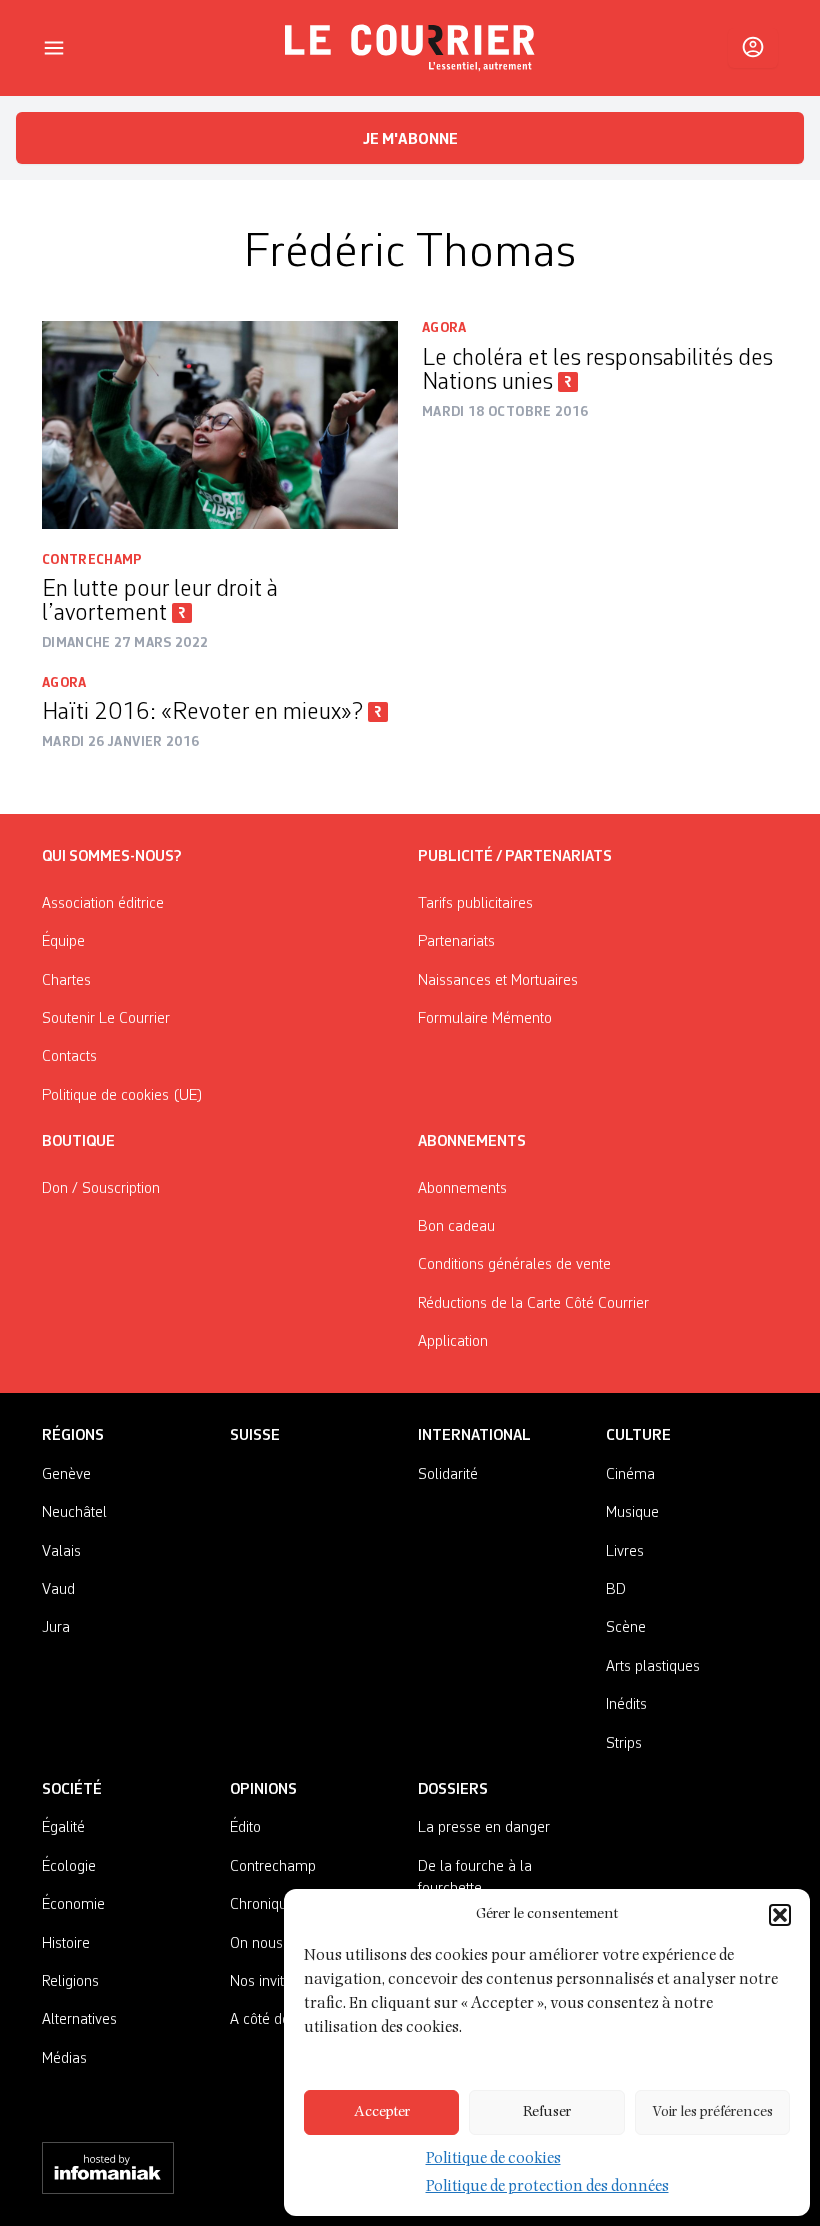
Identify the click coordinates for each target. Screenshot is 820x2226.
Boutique (78, 1142)
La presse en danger (484, 1828)
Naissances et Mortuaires (498, 981)
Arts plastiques (653, 1667)
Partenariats (456, 942)
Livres (625, 1552)
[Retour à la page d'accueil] (410, 48)
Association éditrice (103, 904)
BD (616, 1590)
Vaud (58, 1590)
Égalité (63, 1828)
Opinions (263, 1790)
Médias (64, 2059)
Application (453, 1342)
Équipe (63, 942)
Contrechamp (92, 560)
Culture (638, 1436)
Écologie (69, 1867)
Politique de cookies (493, 2160)
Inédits (626, 1705)
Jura (56, 1628)
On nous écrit (272, 1944)
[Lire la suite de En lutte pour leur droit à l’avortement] (220, 425)
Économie (73, 1905)
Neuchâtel (74, 1513)
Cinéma (630, 1475)
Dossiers (453, 1790)
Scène (626, 1628)
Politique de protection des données (547, 2188)
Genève (66, 1475)
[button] (780, 1915)
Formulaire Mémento (485, 1019)
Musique (632, 1513)
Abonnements (462, 1189)
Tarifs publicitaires (475, 904)
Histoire (66, 1944)
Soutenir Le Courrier (106, 1019)
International (474, 1436)
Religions (70, 1982)
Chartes (66, 981)
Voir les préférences (712, 2112)
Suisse (255, 1436)
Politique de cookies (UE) (122, 1096)
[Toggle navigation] (54, 48)
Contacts (69, 1057)
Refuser (547, 2112)
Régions (73, 1436)
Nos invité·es (270, 1982)
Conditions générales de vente (514, 1265)
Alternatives (79, 2020)
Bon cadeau (456, 1227)
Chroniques (266, 1905)
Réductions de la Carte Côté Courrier (533, 1304)
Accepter (382, 2112)
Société (72, 1790)
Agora (444, 328)
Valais (61, 1552)
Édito (245, 1828)
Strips (624, 1744)
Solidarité (448, 1475)
